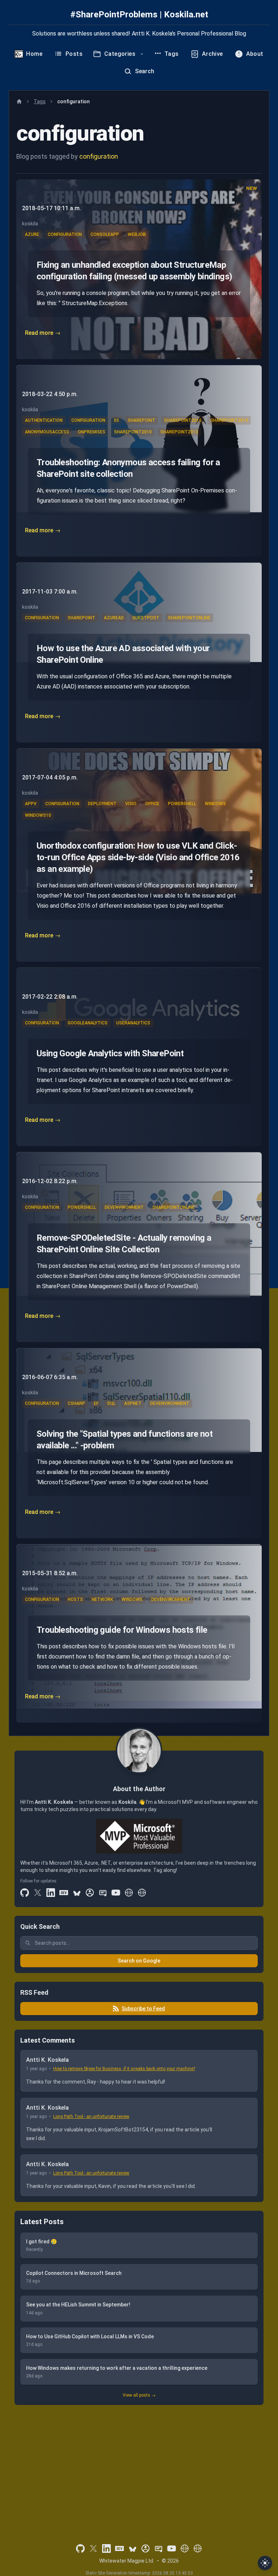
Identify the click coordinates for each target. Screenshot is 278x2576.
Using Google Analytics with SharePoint (110, 1053)
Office (152, 804)
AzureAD (114, 618)
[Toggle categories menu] (142, 54)
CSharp (76, 1403)
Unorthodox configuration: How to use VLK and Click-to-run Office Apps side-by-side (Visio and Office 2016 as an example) (138, 857)
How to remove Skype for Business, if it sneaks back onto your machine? (124, 2069)
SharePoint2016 (183, 420)
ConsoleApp (105, 234)
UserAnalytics (133, 1023)
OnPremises (92, 432)
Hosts (75, 1599)
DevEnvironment (124, 1207)
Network (102, 1599)
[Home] (19, 101)
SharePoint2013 (179, 432)
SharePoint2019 (229, 420)
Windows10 (38, 815)
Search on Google (139, 1961)
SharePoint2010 (133, 432)
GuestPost (146, 618)
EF (96, 1403)
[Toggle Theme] (265, 2563)
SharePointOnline (189, 618)
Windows (215, 804)
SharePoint (142, 420)
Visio (131, 804)
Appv (31, 804)
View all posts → (139, 2395)
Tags (40, 101)
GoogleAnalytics (88, 1023)
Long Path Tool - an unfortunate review (91, 2117)
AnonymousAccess (47, 432)
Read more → (43, 333)
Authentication (44, 420)
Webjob (137, 234)
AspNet (133, 1403)
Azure (32, 234)
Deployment (102, 804)
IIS (117, 420)
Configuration (65, 234)
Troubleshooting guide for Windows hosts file (122, 1630)
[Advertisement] (139, 2464)
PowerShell (182, 804)
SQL (111, 1403)
